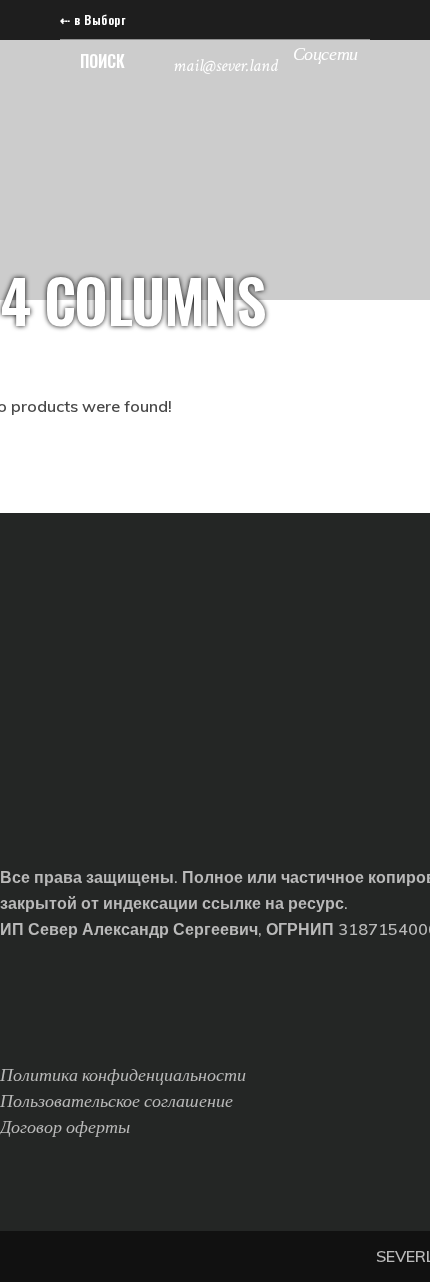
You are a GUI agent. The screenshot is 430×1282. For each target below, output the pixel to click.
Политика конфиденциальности (123, 1075)
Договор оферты (65, 1127)
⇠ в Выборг (92, 19)
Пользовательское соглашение (116, 1101)
